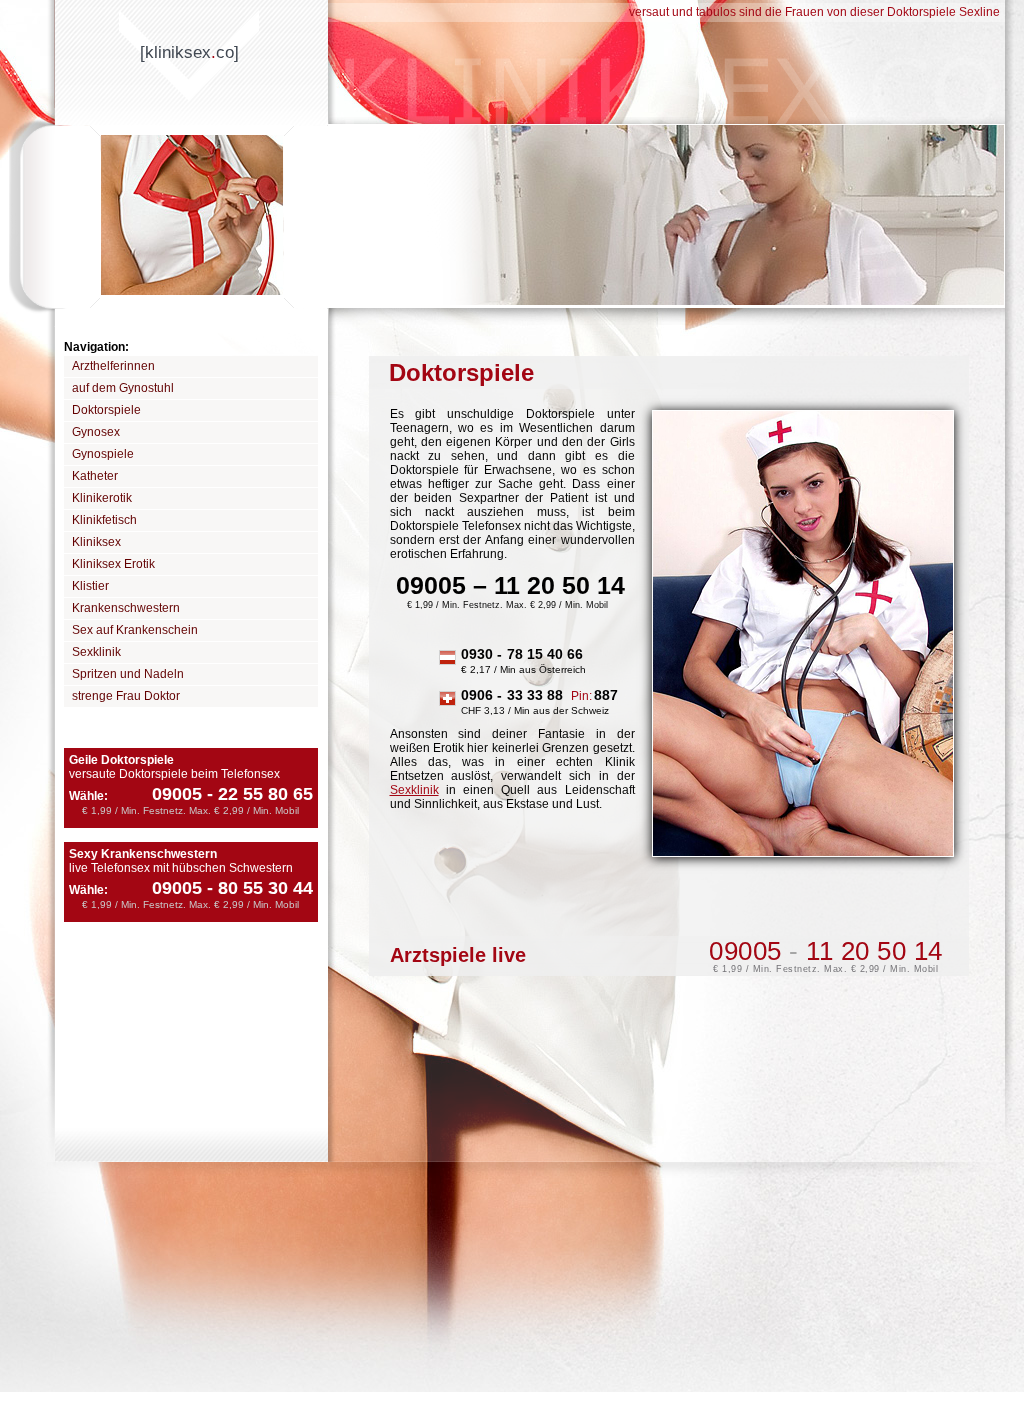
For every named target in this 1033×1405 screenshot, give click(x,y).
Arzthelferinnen (113, 366)
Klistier (90, 586)
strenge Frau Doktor (126, 696)
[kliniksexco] (189, 52)
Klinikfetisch (104, 520)
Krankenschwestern (126, 608)
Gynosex (96, 432)
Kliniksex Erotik (113, 564)
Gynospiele (103, 454)
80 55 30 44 (260, 888)
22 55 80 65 (260, 794)
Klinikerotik (102, 498)
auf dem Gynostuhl (123, 388)
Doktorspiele (106, 410)
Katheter (95, 476)
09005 (177, 794)
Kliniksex (96, 542)
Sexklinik (96, 652)
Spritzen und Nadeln (128, 674)
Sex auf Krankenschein (135, 630)
